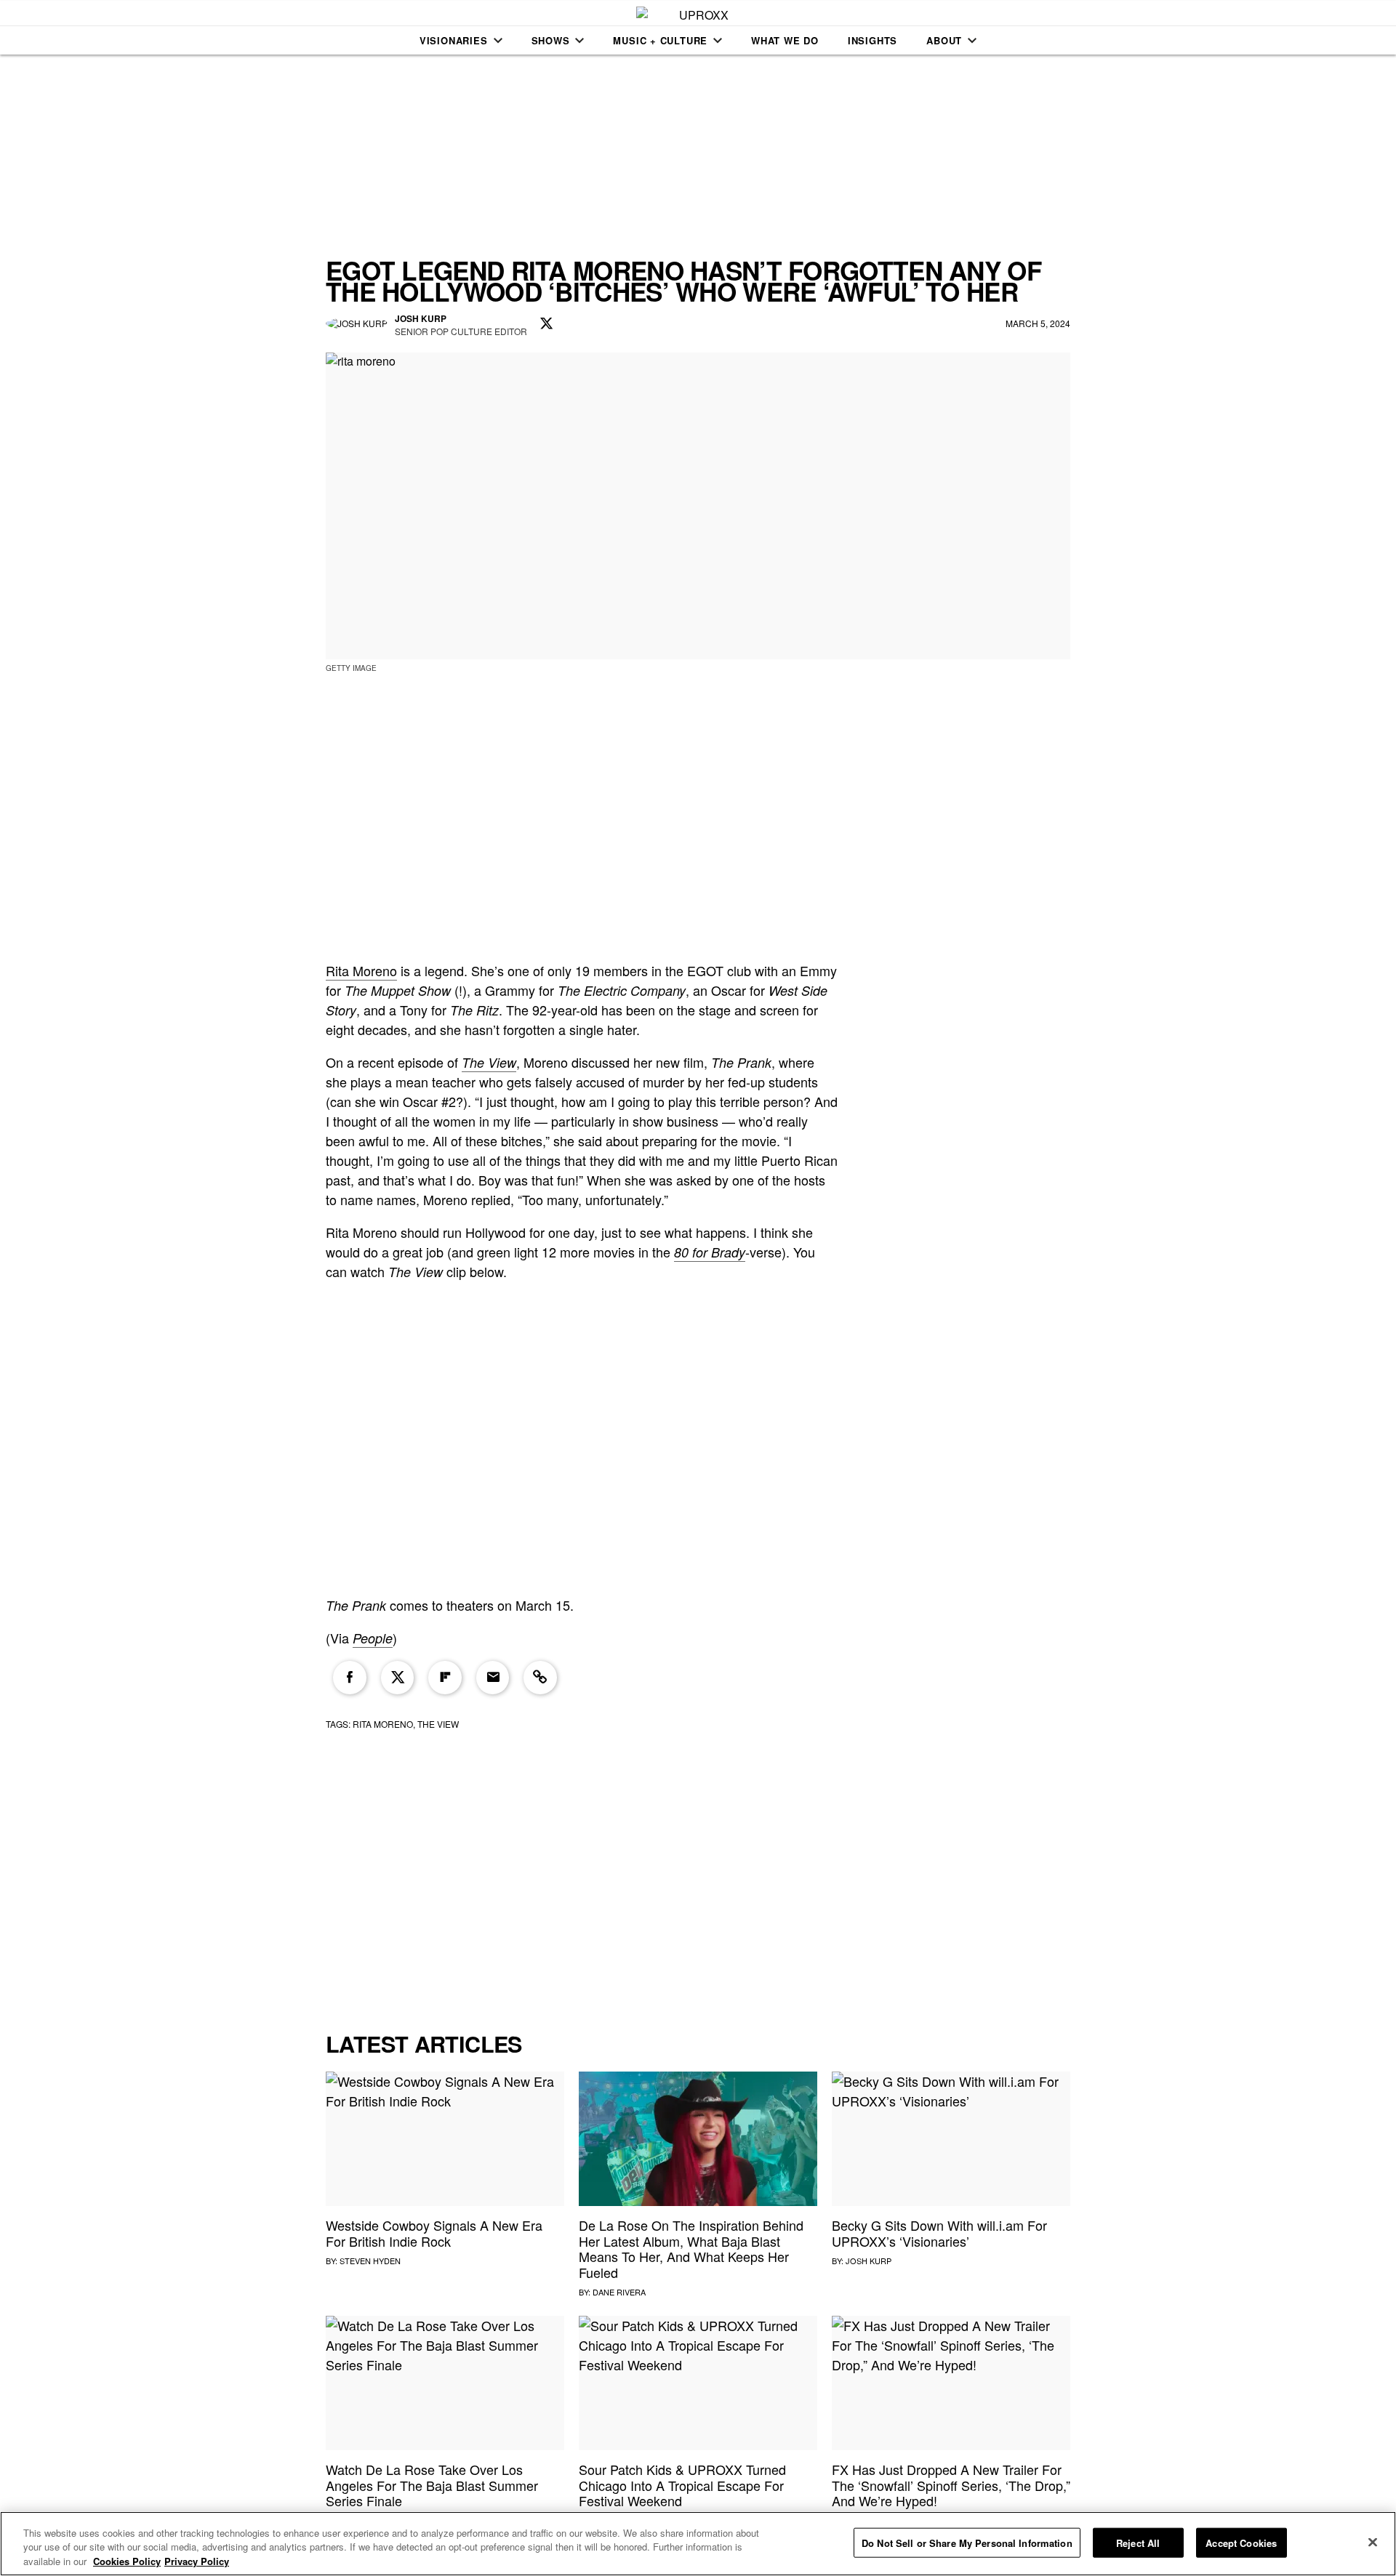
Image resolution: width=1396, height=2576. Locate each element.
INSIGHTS (872, 40)
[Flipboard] (445, 1678)
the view (438, 1724)
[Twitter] (398, 1678)
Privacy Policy (197, 2561)
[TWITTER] (547, 324)
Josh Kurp (869, 2261)
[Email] (493, 1678)
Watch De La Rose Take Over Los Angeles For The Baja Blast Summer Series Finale (432, 2485)
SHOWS (551, 40)
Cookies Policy (127, 2561)
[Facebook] (350, 1678)
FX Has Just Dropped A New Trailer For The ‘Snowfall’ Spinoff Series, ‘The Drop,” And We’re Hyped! (951, 2485)
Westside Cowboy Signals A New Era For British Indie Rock (434, 2233)
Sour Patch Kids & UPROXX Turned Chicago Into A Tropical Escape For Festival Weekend (682, 2485)
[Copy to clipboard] (540, 1678)
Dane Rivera (619, 2292)
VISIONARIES (454, 40)
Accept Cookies (1241, 2542)
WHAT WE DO (785, 40)
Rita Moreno (361, 970)
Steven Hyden (370, 2261)
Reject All (1138, 2542)
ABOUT (944, 40)
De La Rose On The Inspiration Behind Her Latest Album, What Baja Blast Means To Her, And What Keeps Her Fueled (691, 2249)
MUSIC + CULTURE (660, 40)
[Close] (1373, 2542)
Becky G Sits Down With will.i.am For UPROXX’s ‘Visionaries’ (939, 2233)
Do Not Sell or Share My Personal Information (967, 2542)
